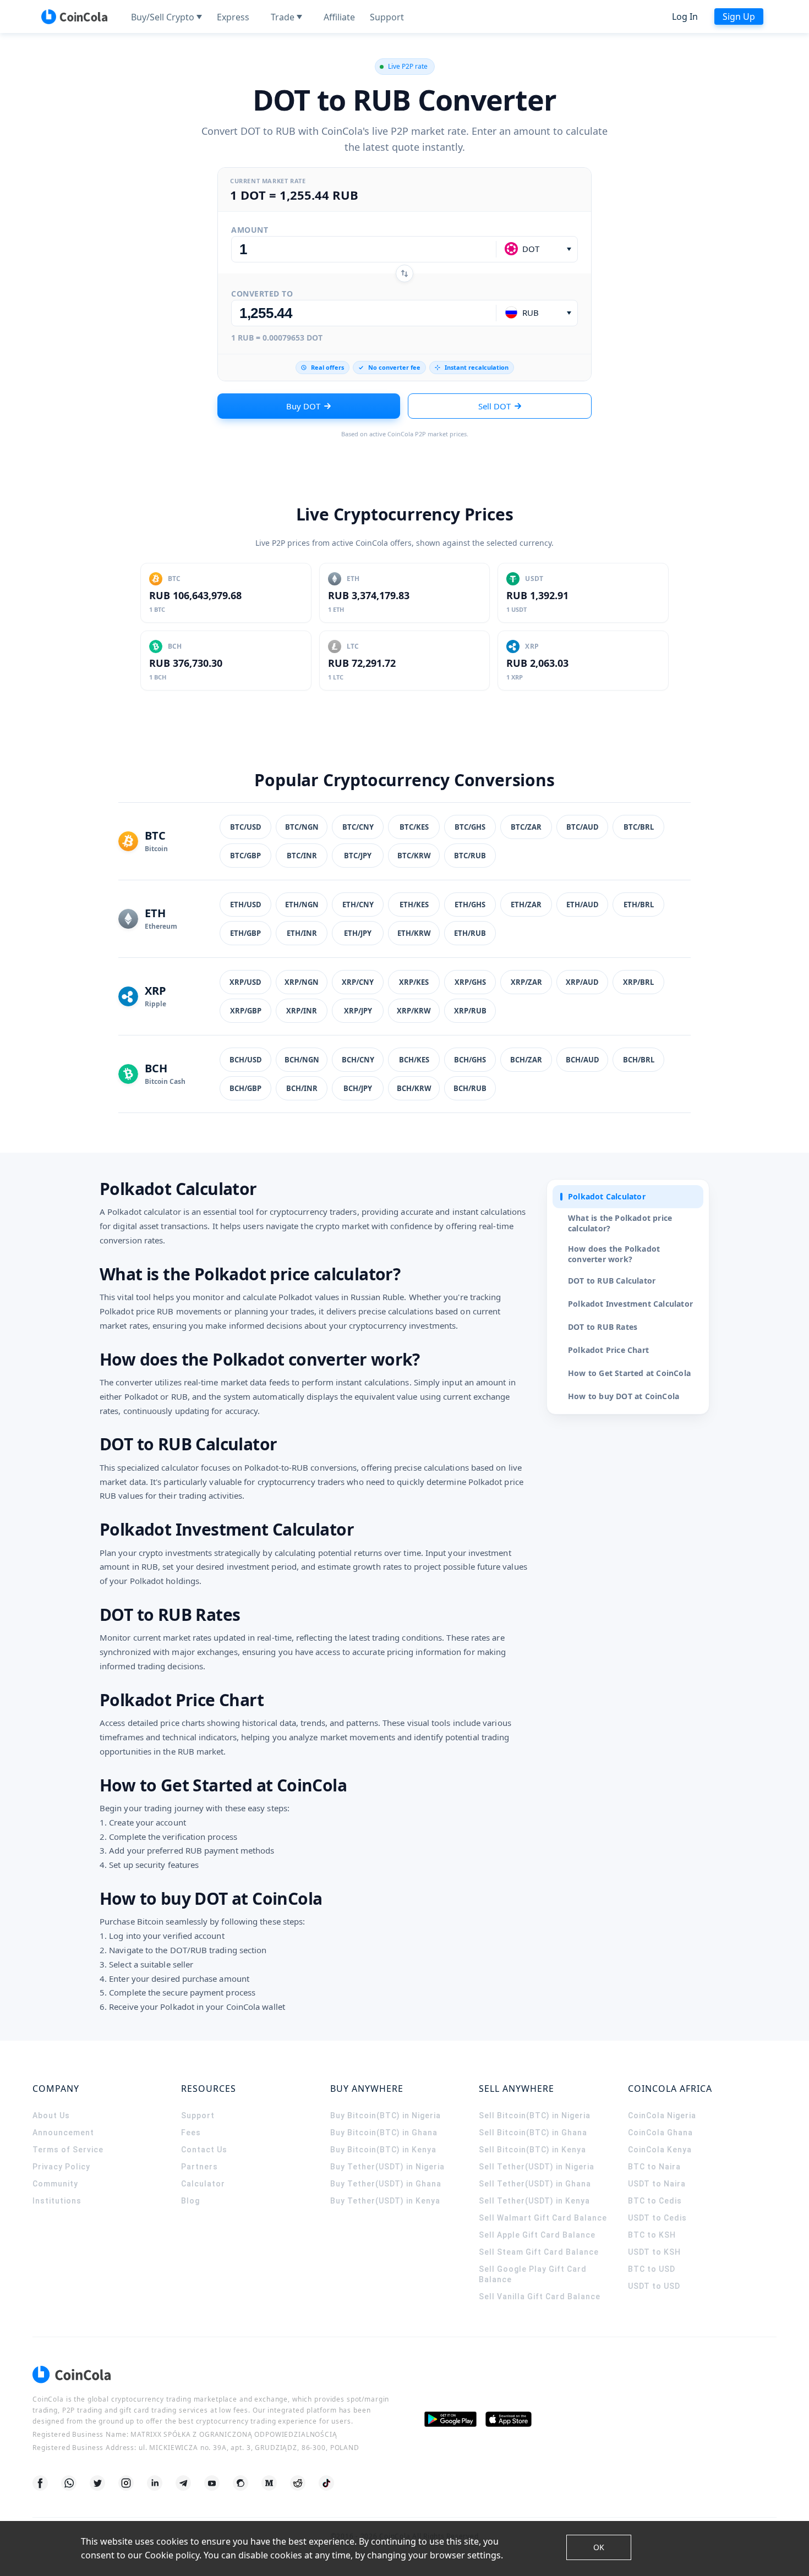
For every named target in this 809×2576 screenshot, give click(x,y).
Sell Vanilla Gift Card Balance (540, 2297)
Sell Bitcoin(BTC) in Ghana (533, 2133)
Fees (191, 2133)
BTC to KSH (652, 2235)
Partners (199, 2167)
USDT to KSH (654, 2252)
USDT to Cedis (657, 2218)
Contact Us (204, 2150)
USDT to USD (654, 2286)
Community (55, 2184)
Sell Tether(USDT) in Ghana (535, 2184)
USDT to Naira (657, 2184)
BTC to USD (652, 2269)
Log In (685, 17)
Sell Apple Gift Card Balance (537, 2235)
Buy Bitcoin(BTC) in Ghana (384, 2133)
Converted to (262, 294)
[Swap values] (404, 273)
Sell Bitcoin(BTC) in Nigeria (535, 2115)
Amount (250, 230)
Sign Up (739, 17)
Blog (190, 2201)
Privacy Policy (61, 2167)
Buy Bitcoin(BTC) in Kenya (383, 2150)
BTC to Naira (654, 2167)
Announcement (63, 2133)
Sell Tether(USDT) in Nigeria (537, 2167)
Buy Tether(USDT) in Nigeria (387, 2167)
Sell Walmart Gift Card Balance (543, 2218)
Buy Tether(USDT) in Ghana (386, 2184)
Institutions (57, 2201)
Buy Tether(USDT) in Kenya (385, 2201)
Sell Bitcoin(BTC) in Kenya (532, 2150)
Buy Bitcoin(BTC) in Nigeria (386, 2115)
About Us (51, 2115)
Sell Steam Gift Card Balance (539, 2252)
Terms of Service (68, 2150)
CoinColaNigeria (662, 2115)
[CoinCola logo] (74, 17)
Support (198, 2115)
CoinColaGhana (660, 2133)
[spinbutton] (364, 249)
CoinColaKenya (660, 2150)
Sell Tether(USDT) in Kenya (534, 2201)
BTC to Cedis (655, 2201)
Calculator (203, 2184)
